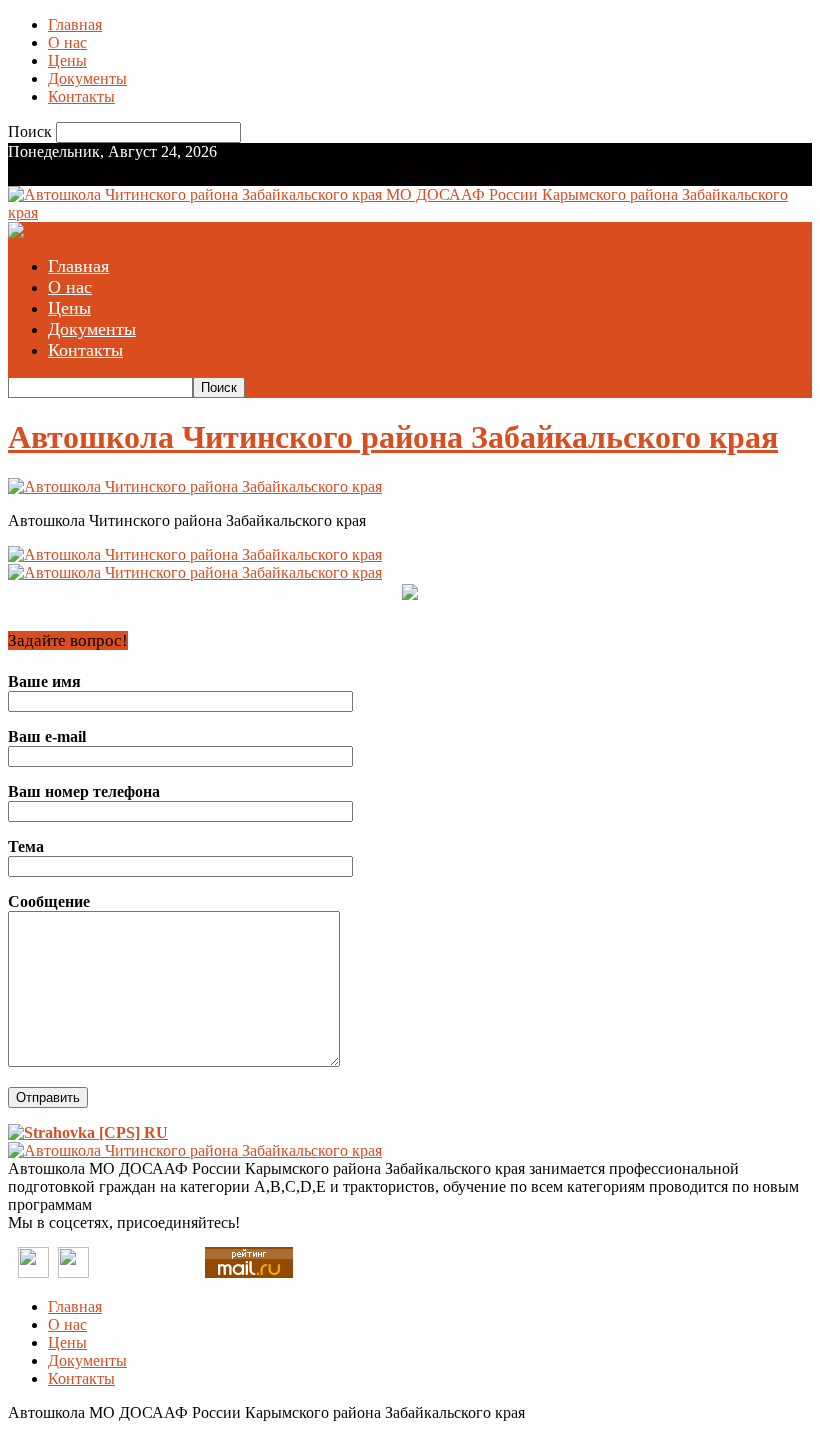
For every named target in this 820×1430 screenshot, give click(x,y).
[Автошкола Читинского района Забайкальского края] (195, 486)
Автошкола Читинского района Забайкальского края (393, 437)
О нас (67, 42)
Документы (87, 78)
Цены (67, 60)
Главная (75, 24)
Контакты (81, 96)
